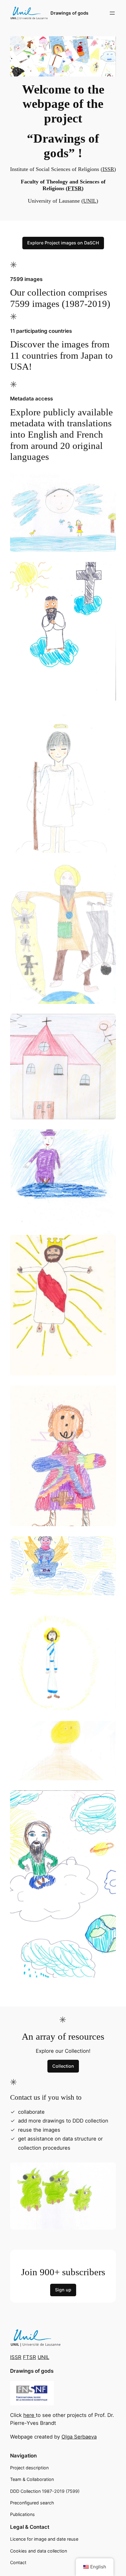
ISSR (108, 169)
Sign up (63, 2290)
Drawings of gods (69, 13)
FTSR (75, 188)
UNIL (90, 201)
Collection (63, 2066)
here (30, 2415)
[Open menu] (112, 13)
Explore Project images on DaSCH (63, 243)
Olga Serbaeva (79, 2437)
